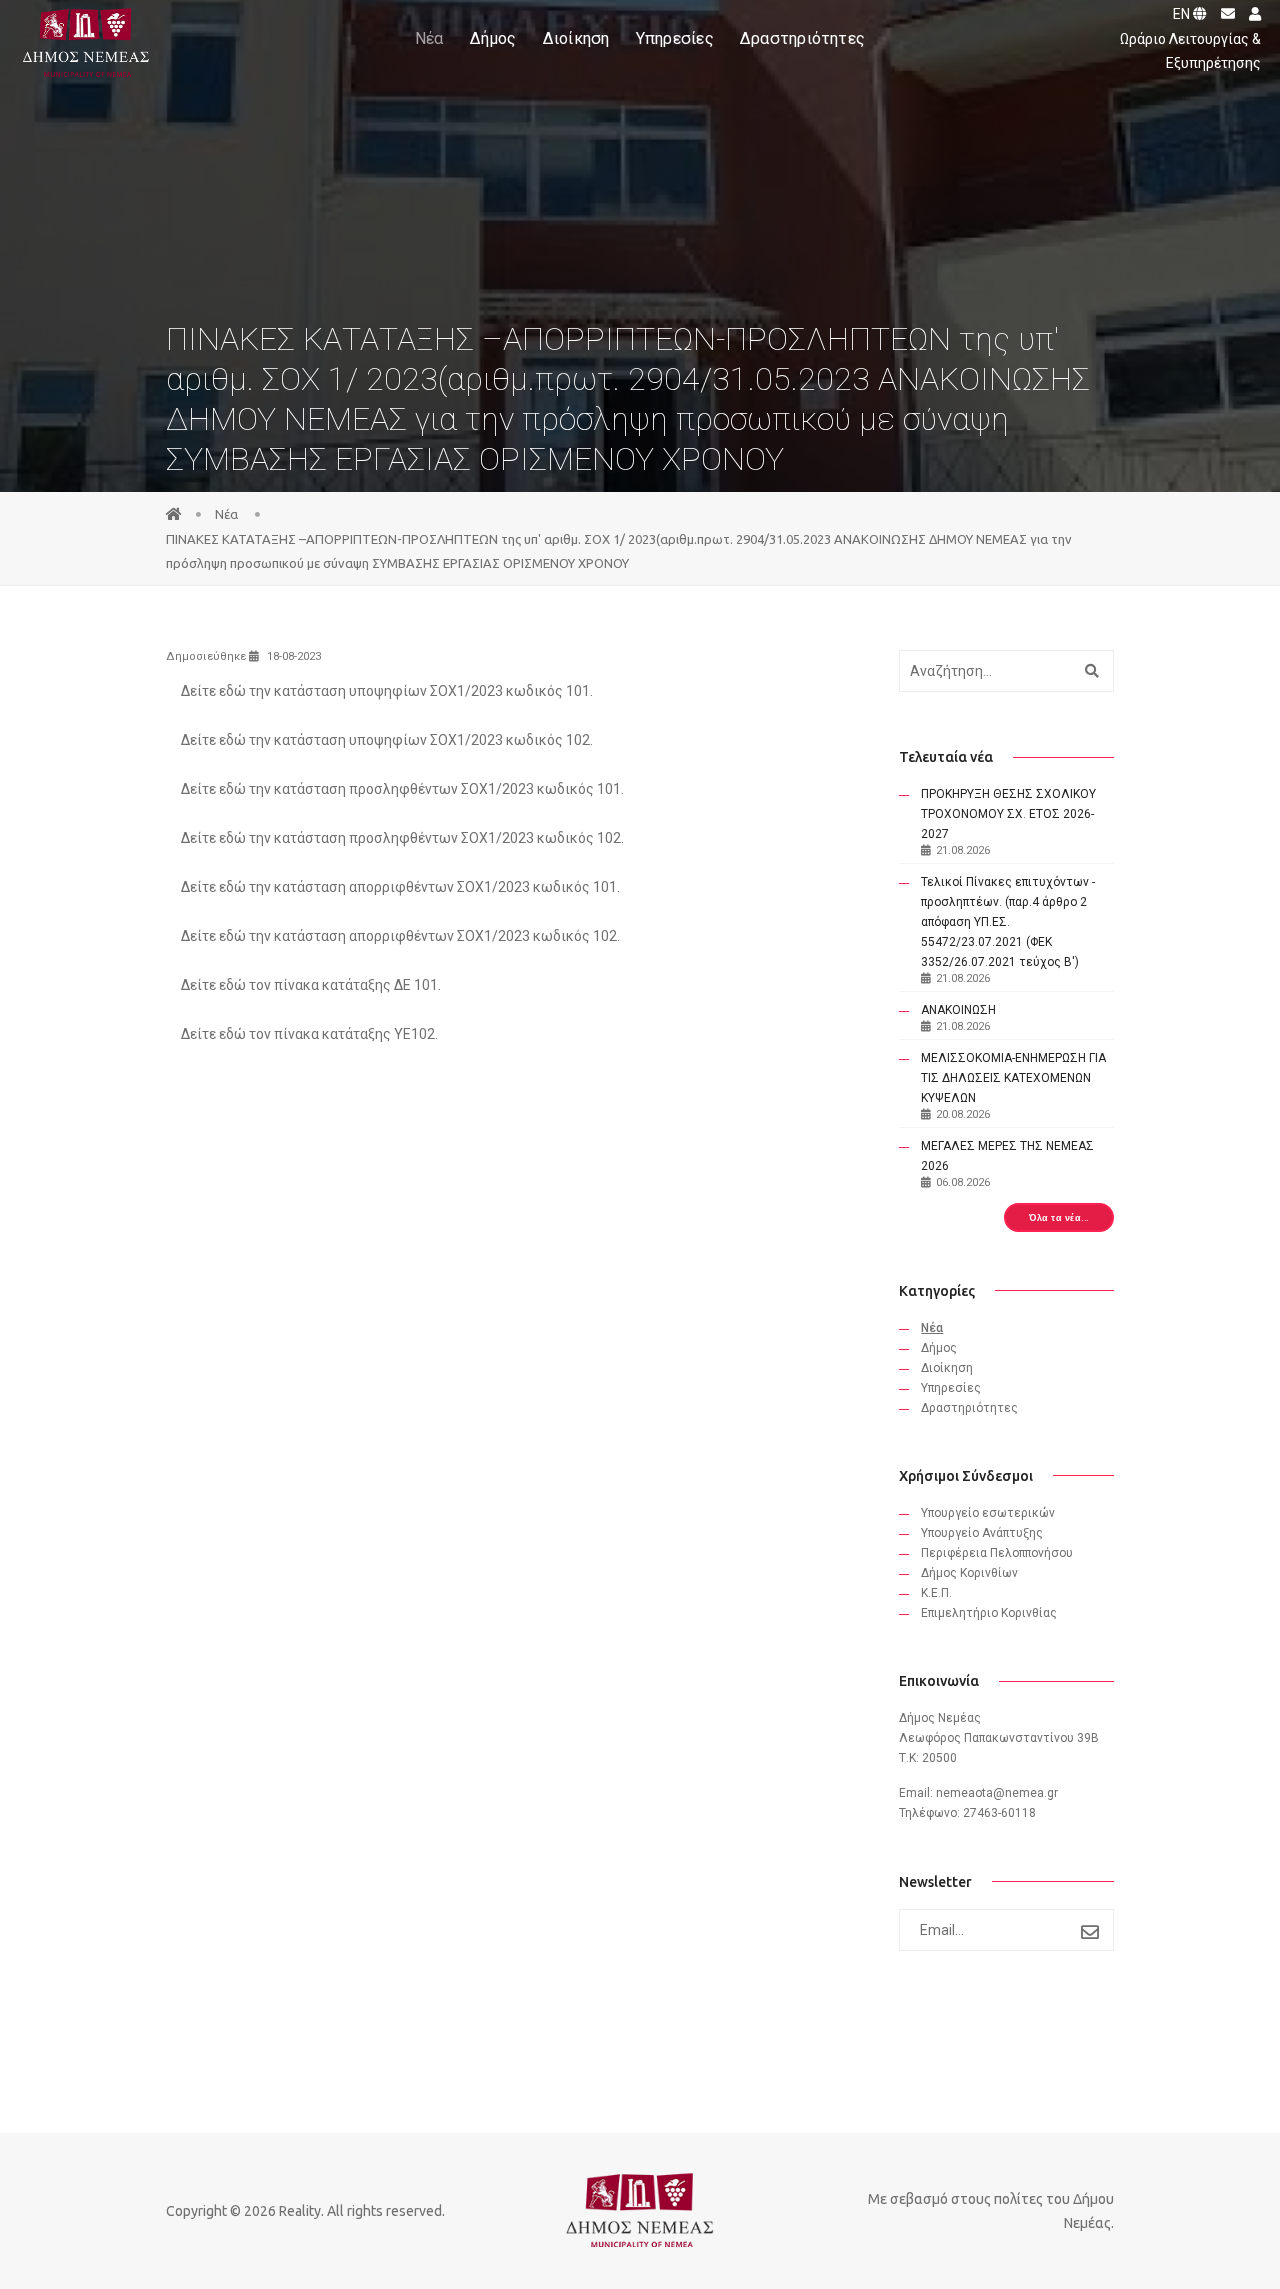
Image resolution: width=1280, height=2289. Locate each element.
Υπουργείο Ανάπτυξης (982, 1533)
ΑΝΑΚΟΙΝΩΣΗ (958, 1010)
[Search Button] (1089, 671)
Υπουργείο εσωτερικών (988, 1513)
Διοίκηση (576, 38)
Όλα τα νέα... (1059, 1217)
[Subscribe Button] (1090, 1932)
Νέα (429, 38)
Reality (300, 2211)
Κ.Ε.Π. (936, 1593)
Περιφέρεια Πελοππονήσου (997, 1553)
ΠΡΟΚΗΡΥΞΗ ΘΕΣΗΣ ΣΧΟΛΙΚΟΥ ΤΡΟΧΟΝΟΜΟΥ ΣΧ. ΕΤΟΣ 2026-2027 (1008, 814)
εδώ (232, 691)
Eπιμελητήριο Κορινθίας (989, 1613)
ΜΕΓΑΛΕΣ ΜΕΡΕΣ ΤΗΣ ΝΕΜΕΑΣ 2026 (1007, 1156)
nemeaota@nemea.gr (997, 1793)
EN (1183, 14)
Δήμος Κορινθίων (969, 1573)
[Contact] (1224, 14)
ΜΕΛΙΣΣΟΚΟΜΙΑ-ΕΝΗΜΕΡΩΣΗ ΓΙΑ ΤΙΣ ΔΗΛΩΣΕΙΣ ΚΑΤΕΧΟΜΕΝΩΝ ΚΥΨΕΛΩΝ (1013, 1078)
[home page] (174, 514)
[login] (1249, 14)
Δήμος (493, 38)
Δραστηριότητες (802, 38)
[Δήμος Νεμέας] (84, 39)
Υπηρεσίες (675, 38)
